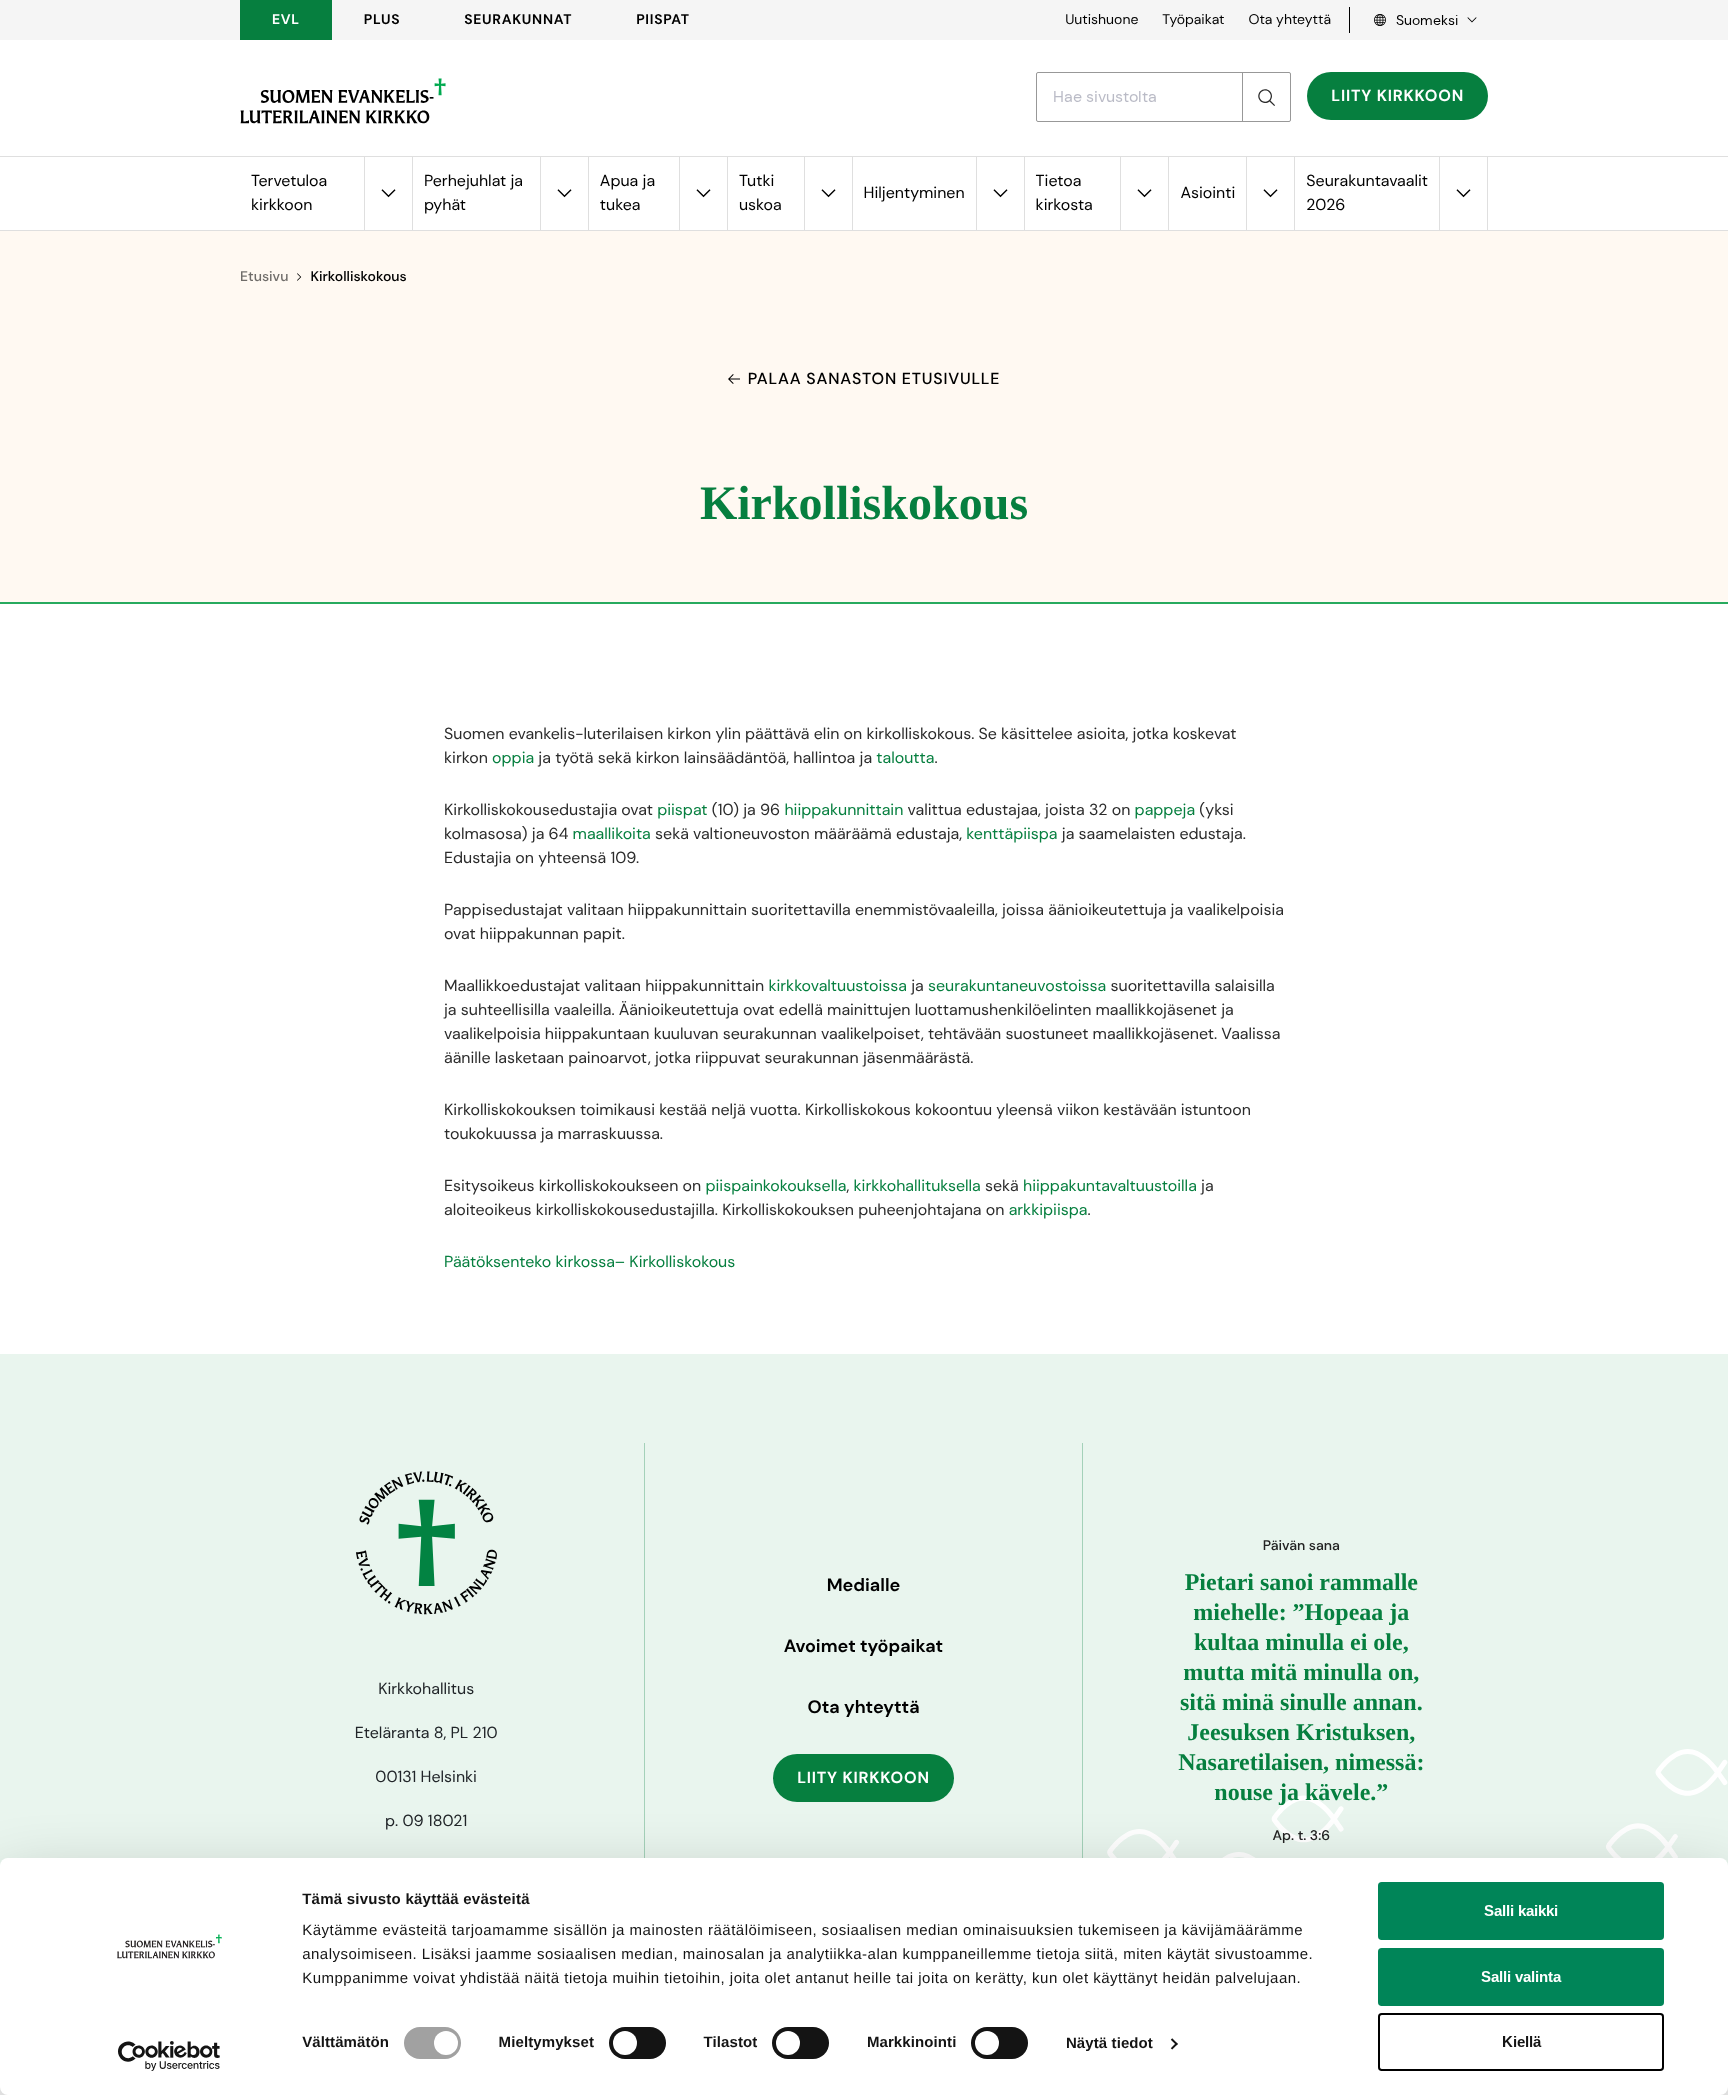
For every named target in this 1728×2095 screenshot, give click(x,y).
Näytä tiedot (1109, 2043)
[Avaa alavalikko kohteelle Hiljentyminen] (1000, 193)
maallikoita (612, 833)
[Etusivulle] (343, 101)
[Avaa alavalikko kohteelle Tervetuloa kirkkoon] (388, 193)
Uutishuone (1101, 20)
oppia (513, 757)
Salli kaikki (1521, 1910)
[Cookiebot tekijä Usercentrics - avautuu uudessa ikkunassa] (169, 2056)
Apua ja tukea (627, 192)
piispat (682, 809)
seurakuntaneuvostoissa (1017, 985)
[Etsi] (1266, 97)
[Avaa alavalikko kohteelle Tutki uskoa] (828, 193)
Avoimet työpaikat (863, 1646)
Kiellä (1521, 2041)
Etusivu (264, 277)
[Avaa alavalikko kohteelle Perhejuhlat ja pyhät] (564, 193)
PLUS (382, 20)
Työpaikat (1193, 20)
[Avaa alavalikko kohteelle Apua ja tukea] (703, 193)
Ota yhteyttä (1289, 20)
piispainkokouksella (775, 1185)
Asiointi (1207, 192)
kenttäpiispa (1011, 833)
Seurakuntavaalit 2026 (1367, 192)
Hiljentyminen (914, 192)
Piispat (663, 20)
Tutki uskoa (760, 192)
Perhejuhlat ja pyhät (473, 192)
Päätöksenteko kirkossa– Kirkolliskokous (589, 1261)
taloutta (905, 757)
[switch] (637, 2043)
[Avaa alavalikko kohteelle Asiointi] (1270, 193)
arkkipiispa (1048, 1209)
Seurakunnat (518, 20)
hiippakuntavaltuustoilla (1110, 1185)
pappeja (1165, 809)
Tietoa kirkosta (1064, 192)
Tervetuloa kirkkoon (289, 192)
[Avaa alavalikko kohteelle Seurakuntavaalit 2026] (1463, 193)
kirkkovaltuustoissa (837, 985)
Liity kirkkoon (1397, 95)
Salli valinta (1521, 1976)
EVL (286, 20)
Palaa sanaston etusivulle (874, 378)
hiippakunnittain (843, 809)
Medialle (864, 1585)
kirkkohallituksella (917, 1185)
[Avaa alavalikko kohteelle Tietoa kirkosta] (1144, 193)
